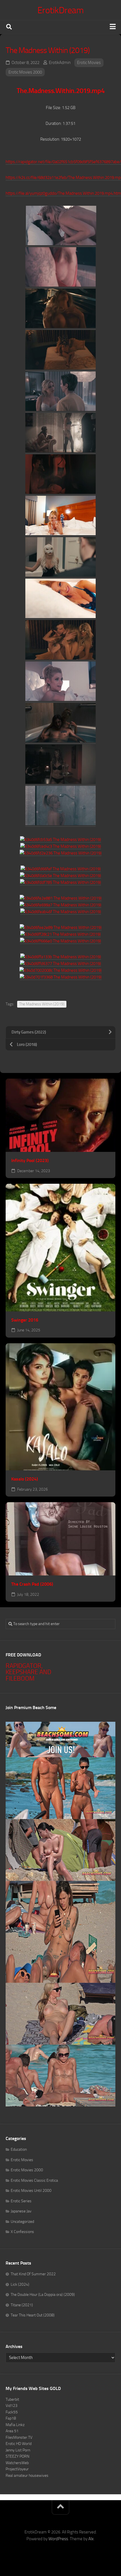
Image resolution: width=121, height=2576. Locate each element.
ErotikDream (61, 10)
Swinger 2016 (25, 1320)
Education (19, 2149)
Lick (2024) (20, 2284)
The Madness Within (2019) (42, 1004)
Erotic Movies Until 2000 (31, 2191)
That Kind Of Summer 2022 (33, 2274)
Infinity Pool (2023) (30, 1160)
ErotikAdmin (60, 63)
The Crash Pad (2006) (32, 1584)
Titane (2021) (22, 2305)
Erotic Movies (89, 63)
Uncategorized (22, 2222)
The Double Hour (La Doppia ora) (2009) (43, 2295)
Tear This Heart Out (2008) (33, 2315)
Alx (91, 2539)
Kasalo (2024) (25, 1479)
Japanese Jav (21, 2211)
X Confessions (22, 2232)
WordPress (58, 2539)
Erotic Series (21, 2201)
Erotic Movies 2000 (25, 72)
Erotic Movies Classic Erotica (34, 2180)
